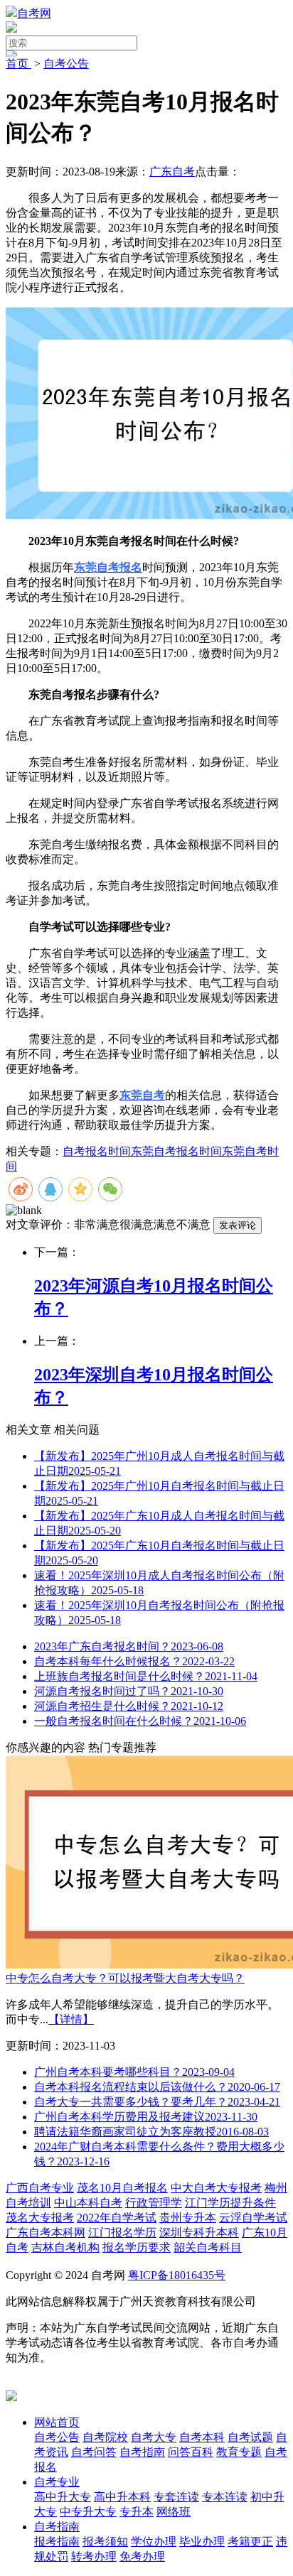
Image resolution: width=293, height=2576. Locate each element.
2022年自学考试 (117, 2218)
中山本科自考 (88, 2203)
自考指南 (57, 2527)
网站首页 (57, 2422)
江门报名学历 (122, 2233)
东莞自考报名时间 (176, 1151)
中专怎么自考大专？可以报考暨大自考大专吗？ (125, 1978)
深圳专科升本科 (199, 2233)
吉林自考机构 (65, 2247)
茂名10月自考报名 (122, 2188)
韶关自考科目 (208, 2247)
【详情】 (71, 2019)
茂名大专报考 (40, 2218)
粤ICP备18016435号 (177, 2275)
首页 (18, 64)
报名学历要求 (137, 2247)
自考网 (34, 13)
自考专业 (57, 2482)
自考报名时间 (97, 1151)
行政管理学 (154, 2203)
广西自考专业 (40, 2188)
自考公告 (66, 64)
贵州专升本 (188, 2218)
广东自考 (172, 172)
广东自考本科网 (46, 2233)
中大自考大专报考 (216, 2188)
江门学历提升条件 (230, 2203)
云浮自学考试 (253, 2218)
